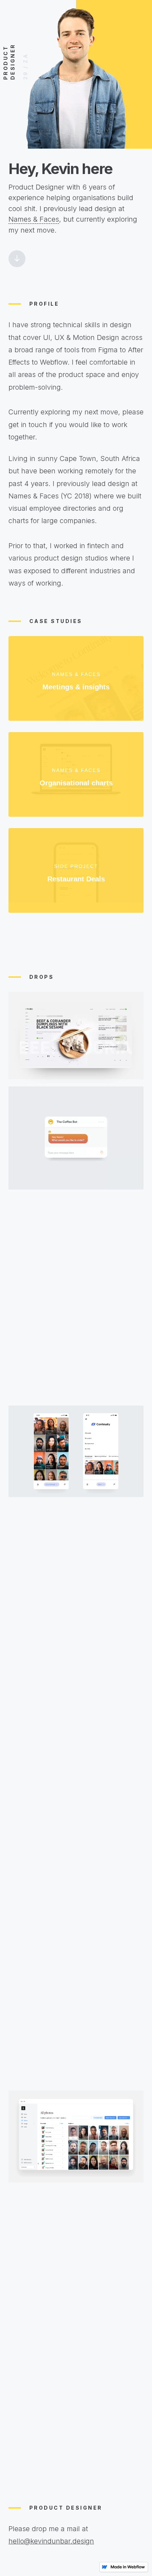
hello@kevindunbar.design (51, 2541)
